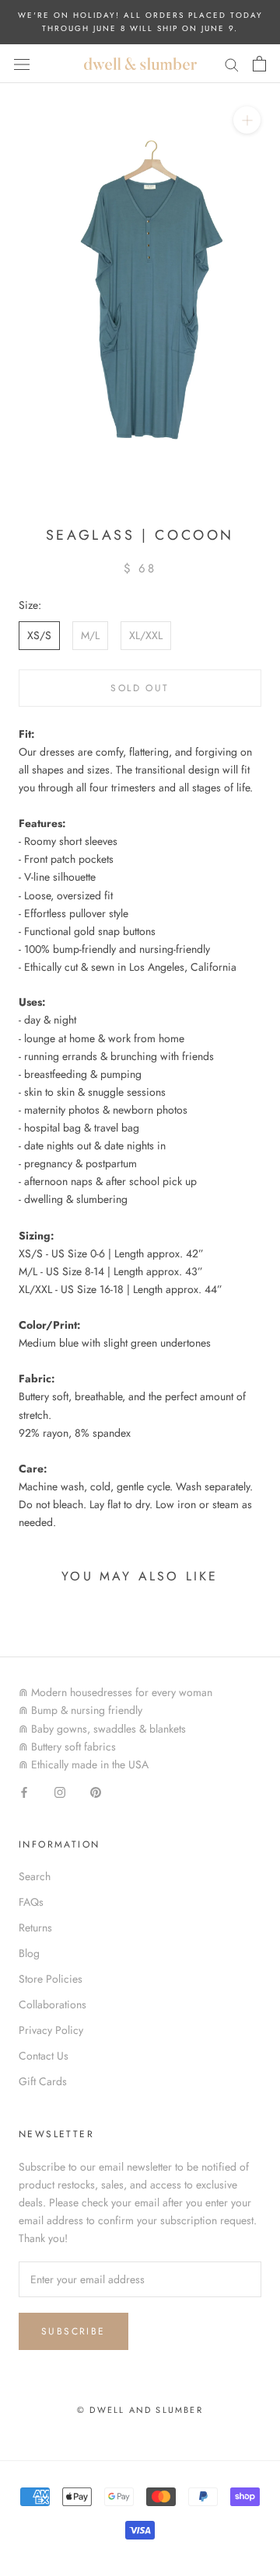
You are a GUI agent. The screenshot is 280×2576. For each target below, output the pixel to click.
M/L (90, 635)
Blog (29, 1953)
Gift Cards (43, 2081)
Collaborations (52, 2004)
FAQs (31, 1902)
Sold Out (140, 688)
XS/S (39, 635)
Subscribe (73, 2331)
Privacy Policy (51, 2030)
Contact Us (44, 2056)
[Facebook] (24, 1791)
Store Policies (51, 1979)
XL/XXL (146, 635)
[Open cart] (259, 64)
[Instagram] (60, 1791)
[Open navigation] (22, 64)
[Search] (232, 63)
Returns (35, 1928)
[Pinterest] (96, 1791)
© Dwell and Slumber (140, 2410)
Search (35, 1876)
